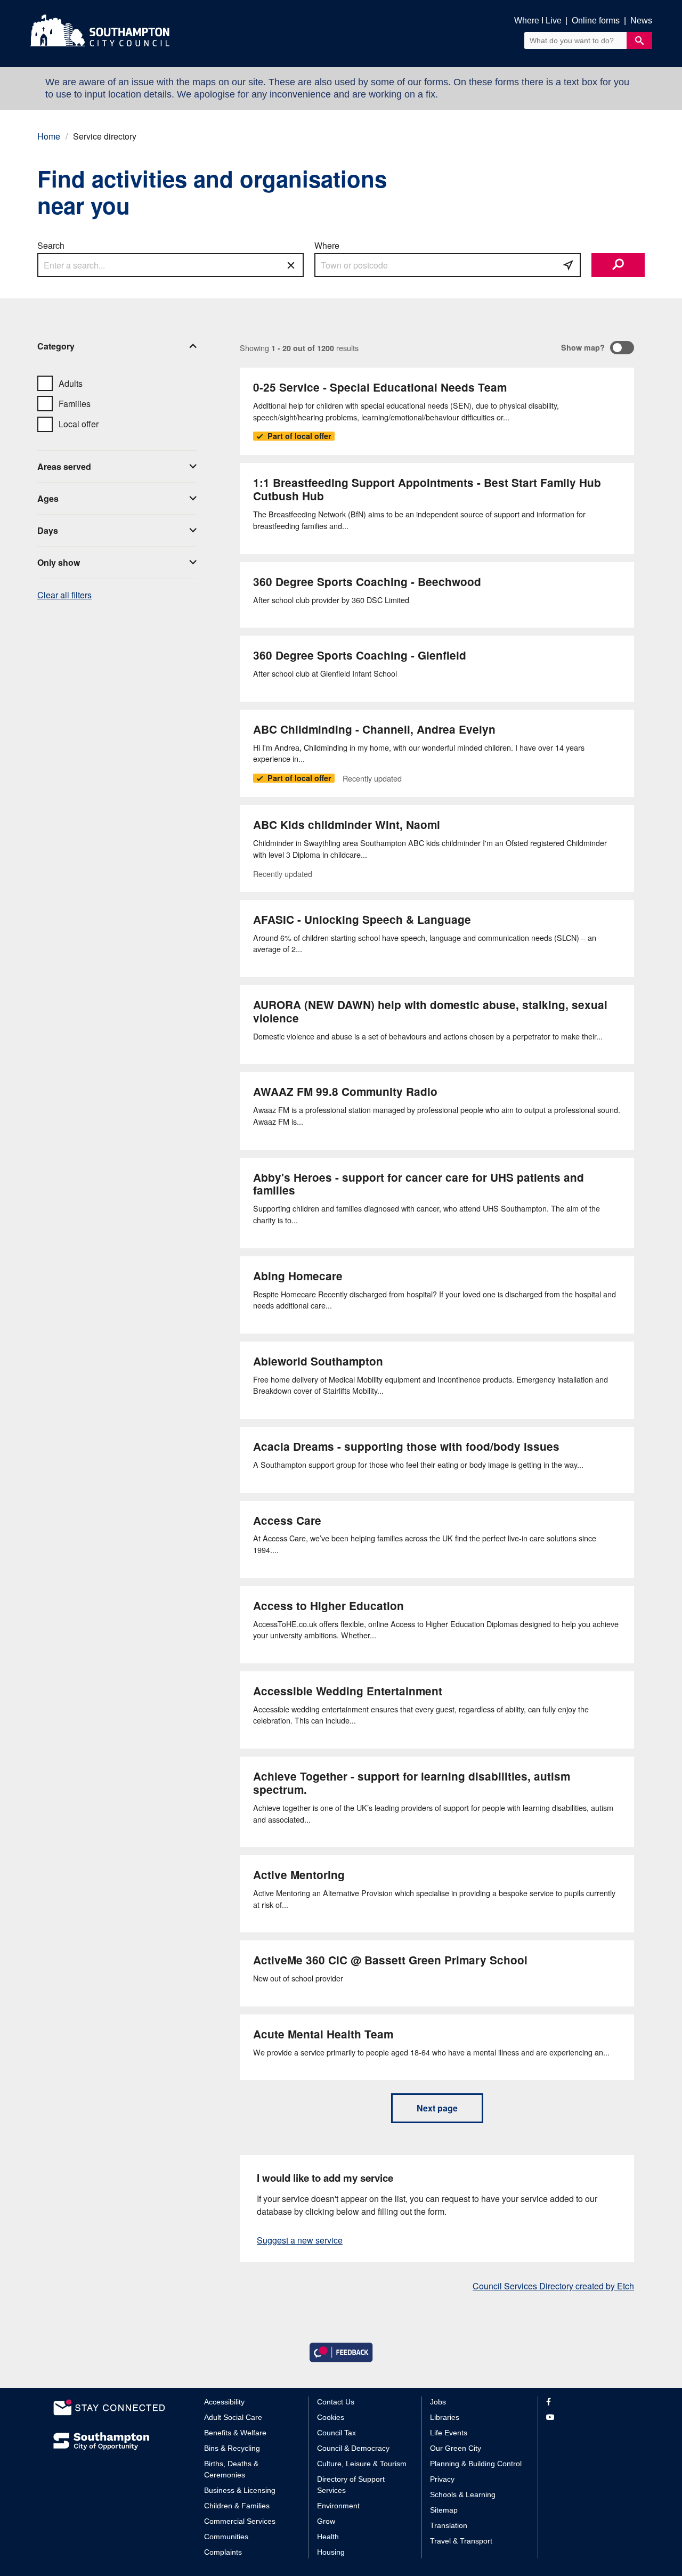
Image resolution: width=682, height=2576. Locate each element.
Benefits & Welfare (235, 2433)
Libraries (445, 2417)
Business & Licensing (240, 2490)
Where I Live (538, 21)
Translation (449, 2525)
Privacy (442, 2479)
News (641, 21)
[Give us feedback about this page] (341, 2351)
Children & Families (237, 2506)
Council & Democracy (353, 2448)
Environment (338, 2506)
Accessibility (224, 2402)
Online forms (596, 21)
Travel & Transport (461, 2541)
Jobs (438, 2402)
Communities (226, 2537)
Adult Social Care (233, 2417)
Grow (326, 2521)
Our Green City (456, 2448)
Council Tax (336, 2433)
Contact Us (336, 2402)
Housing (331, 2552)
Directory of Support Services (351, 2485)
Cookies (331, 2417)
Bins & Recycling (232, 2448)
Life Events (449, 2433)
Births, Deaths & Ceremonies (231, 2469)
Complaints (223, 2552)
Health (328, 2537)
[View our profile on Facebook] (587, 2402)
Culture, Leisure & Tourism (362, 2464)
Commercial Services (240, 2521)
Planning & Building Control (476, 2464)
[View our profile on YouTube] (587, 2417)
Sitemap (444, 2510)
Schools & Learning (463, 2494)
